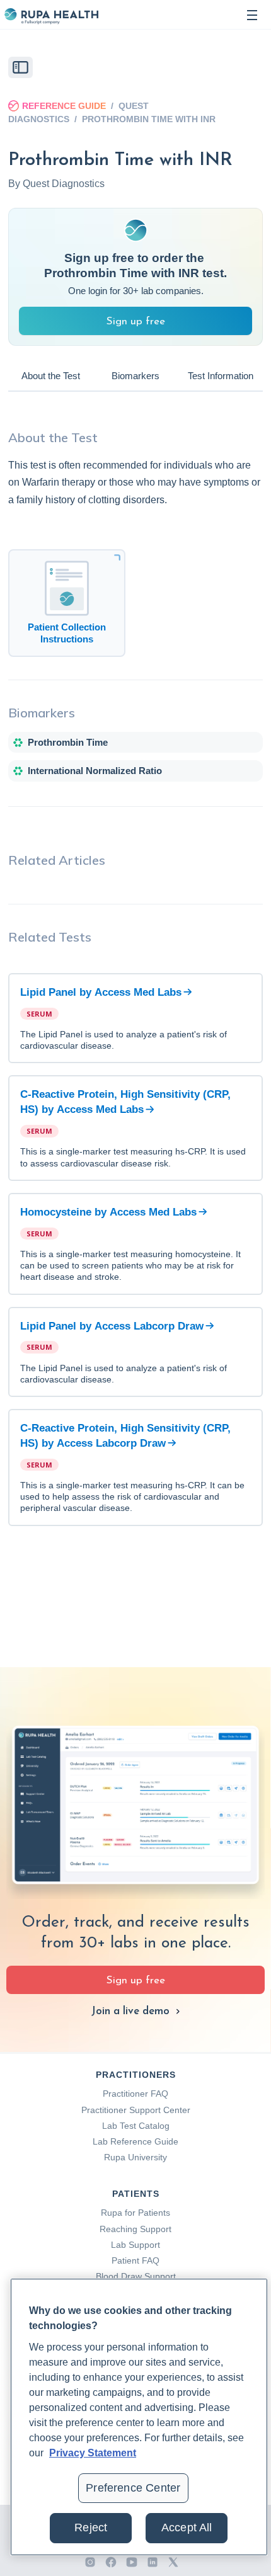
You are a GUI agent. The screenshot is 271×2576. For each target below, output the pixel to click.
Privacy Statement (93, 2453)
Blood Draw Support (136, 2276)
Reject (91, 2528)
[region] (139, 2417)
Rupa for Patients (135, 2213)
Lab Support (135, 2245)
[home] (51, 15)
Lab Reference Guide (135, 2141)
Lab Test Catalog (136, 2126)
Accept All (187, 2528)
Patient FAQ (135, 2260)
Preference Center (133, 2488)
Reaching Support (135, 2229)
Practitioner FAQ (135, 2094)
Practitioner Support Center (136, 2110)
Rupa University (135, 2157)
